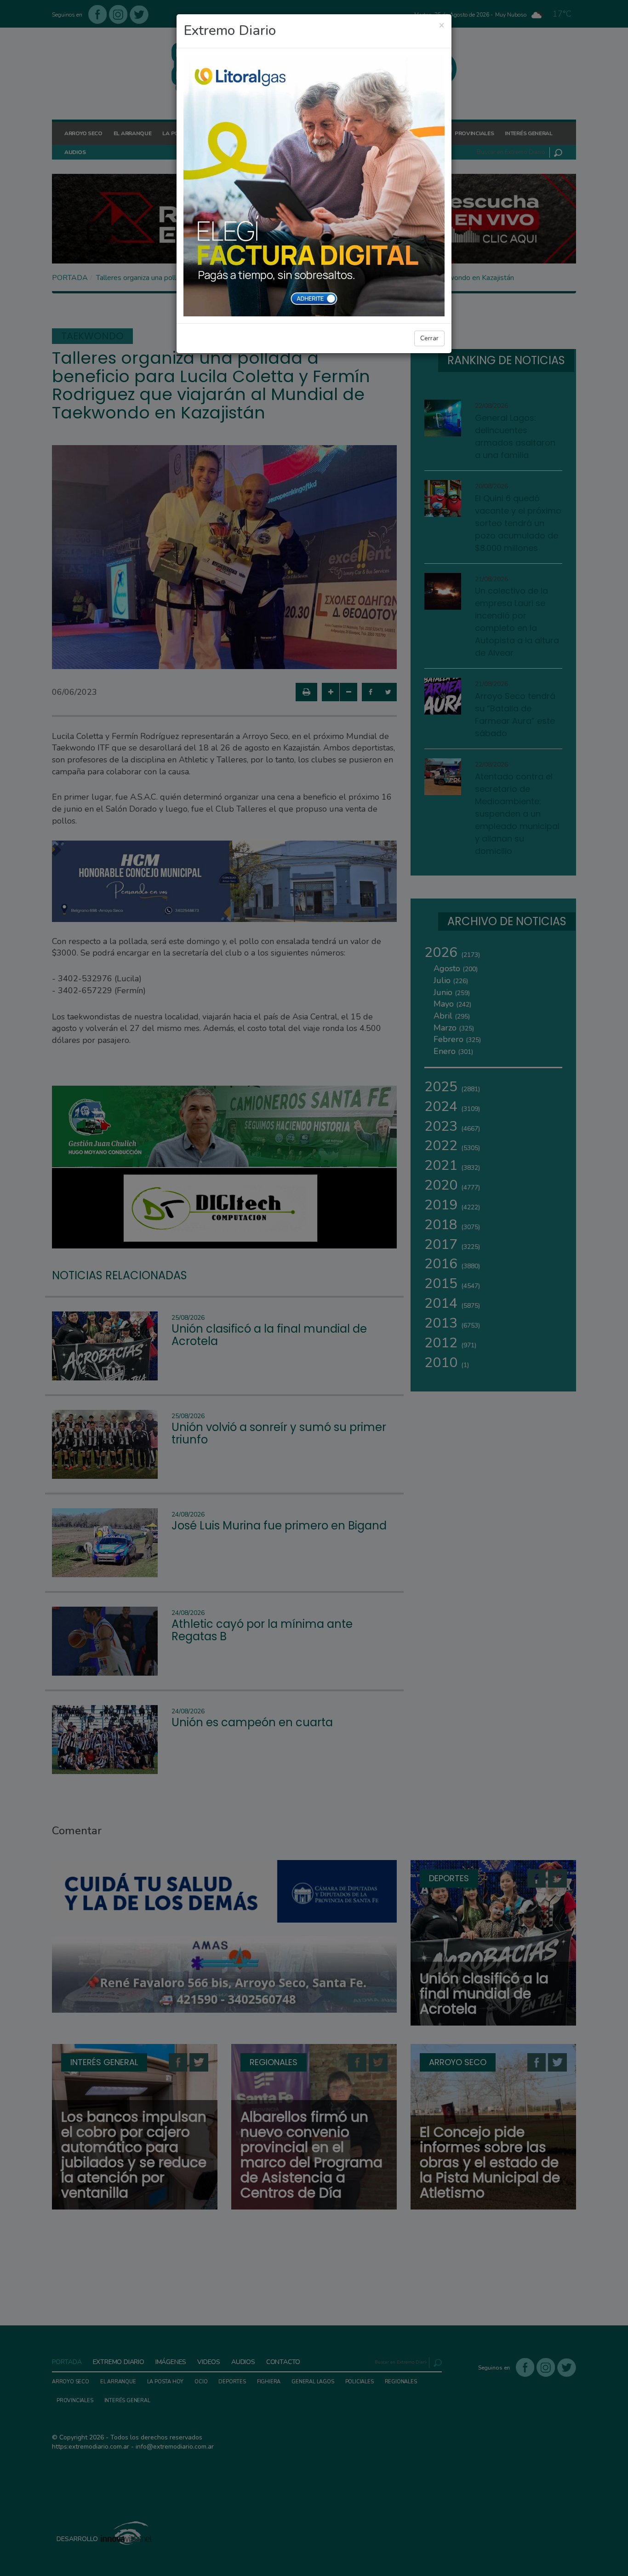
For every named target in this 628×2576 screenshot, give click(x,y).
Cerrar (429, 338)
